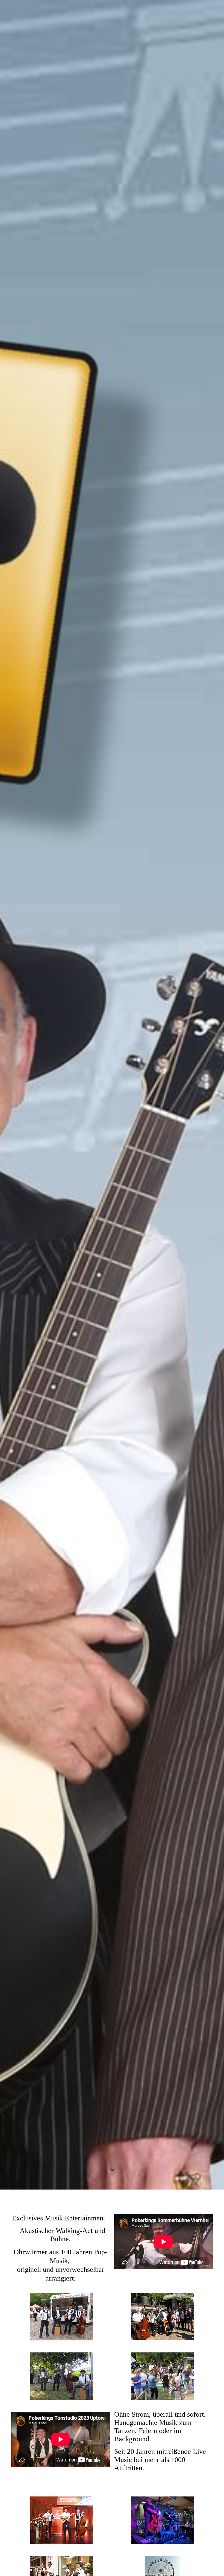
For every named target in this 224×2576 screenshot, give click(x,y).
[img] (112, 1095)
